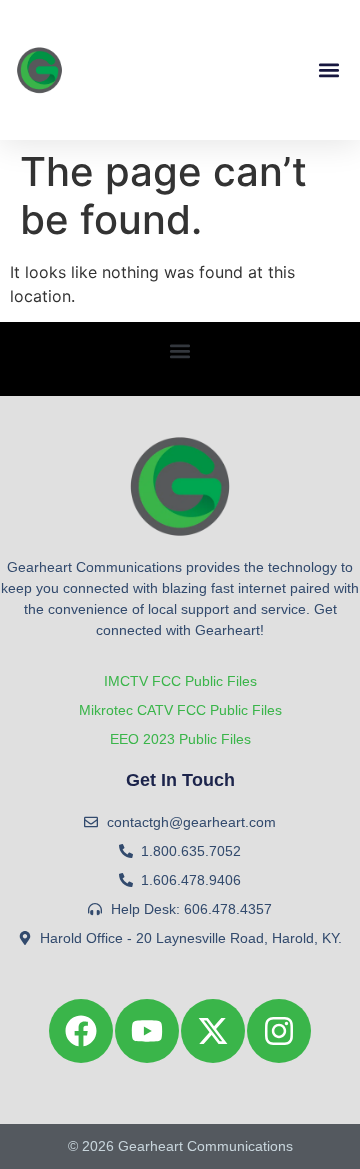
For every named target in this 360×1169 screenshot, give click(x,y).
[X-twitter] (213, 1031)
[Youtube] (147, 1031)
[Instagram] (279, 1031)
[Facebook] (81, 1031)
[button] (328, 70)
